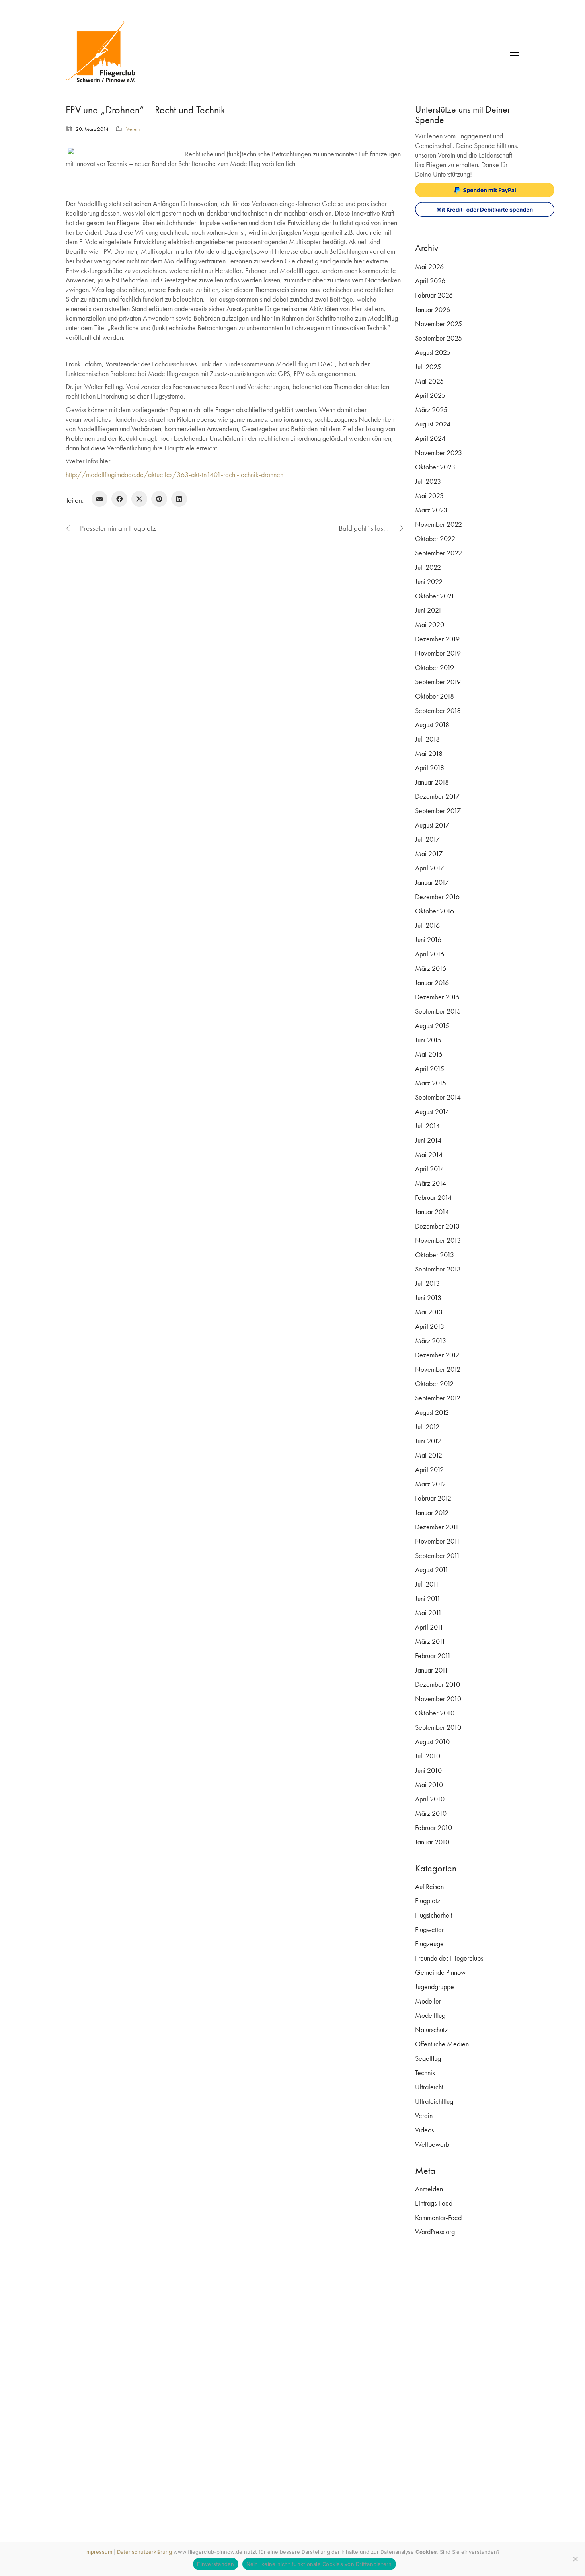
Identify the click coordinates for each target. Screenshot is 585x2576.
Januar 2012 (432, 1512)
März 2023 (431, 510)
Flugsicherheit (434, 1915)
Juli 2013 (427, 1283)
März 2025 (431, 410)
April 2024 (430, 438)
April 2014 (430, 1169)
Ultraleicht (429, 2087)
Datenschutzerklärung (144, 2552)
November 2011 (438, 1541)
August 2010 (432, 1742)
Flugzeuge (429, 1944)
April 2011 (429, 1627)
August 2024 (433, 424)
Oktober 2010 (435, 1713)
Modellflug (430, 2015)
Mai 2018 (429, 753)
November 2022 (439, 524)
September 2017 (438, 811)
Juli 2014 (427, 1126)
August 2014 (432, 1111)
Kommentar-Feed (438, 2217)
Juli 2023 (428, 481)
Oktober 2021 (435, 596)
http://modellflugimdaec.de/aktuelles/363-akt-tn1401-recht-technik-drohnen (175, 474)
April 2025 (430, 395)
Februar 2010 (434, 1827)
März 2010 (431, 1813)
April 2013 (430, 1326)
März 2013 (431, 1341)
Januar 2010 (432, 1842)
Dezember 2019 (437, 639)
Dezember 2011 (437, 1527)
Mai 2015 (429, 1054)
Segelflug (428, 2058)
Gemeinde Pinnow (440, 1972)
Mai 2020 (430, 624)
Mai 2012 (429, 1455)
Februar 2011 (433, 1656)
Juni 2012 (428, 1441)
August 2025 (433, 352)
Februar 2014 (433, 1197)
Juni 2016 (428, 939)
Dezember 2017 (437, 796)
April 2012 (429, 1469)
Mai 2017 (429, 854)
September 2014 (438, 1097)
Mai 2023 (429, 496)
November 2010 (438, 1699)
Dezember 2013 (437, 1226)
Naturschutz (431, 2030)
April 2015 (430, 1068)
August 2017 (432, 825)
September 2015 (438, 1011)
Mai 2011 (428, 1613)
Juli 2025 (428, 367)
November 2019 (438, 653)
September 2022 (439, 553)
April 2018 (430, 768)
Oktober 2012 (434, 1383)
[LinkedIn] (179, 499)
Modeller (428, 2001)
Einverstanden (215, 2564)
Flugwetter (429, 1929)
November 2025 (439, 324)
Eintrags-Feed (434, 2203)
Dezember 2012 (437, 1355)
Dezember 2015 (437, 997)
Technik (425, 2073)
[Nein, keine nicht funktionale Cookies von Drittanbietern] (575, 2559)
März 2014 (431, 1183)
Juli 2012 (427, 1426)
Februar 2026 (434, 295)
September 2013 (438, 1269)
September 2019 (438, 682)
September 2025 (439, 338)
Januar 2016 (432, 982)
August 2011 (432, 1570)
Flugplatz (428, 1901)
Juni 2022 (429, 581)
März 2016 (431, 968)
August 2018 (432, 725)
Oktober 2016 (435, 911)
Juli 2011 (427, 1584)
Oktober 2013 (435, 1255)
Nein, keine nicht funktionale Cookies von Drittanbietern (319, 2564)
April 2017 (430, 868)
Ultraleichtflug (434, 2101)
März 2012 (430, 1484)
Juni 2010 (428, 1770)
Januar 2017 (432, 882)
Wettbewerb (432, 2144)
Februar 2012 (433, 1498)
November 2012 (438, 1369)
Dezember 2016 (437, 897)
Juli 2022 (428, 567)
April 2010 (430, 1799)
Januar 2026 (433, 309)
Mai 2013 (429, 1312)
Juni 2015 (428, 1040)
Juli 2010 (428, 1756)
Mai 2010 (429, 1785)
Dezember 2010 (438, 1684)
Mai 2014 (429, 1154)
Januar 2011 (432, 1670)
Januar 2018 (432, 782)
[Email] (99, 499)
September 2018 (438, 710)
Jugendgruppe (435, 1987)
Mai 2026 (429, 266)
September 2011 (438, 1555)
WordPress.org (435, 2232)
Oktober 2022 (435, 538)
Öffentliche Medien (442, 2044)
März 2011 (430, 1641)
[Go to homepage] (105, 52)
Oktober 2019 (435, 667)
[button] (515, 52)
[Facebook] (119, 499)
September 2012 (438, 1398)
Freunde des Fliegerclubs (449, 1958)
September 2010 (438, 1727)
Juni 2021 (428, 610)
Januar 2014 (432, 1212)
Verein (133, 129)
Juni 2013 (428, 1298)
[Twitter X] (139, 499)
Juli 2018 (427, 739)
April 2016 (430, 954)
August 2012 (432, 1412)
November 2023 (439, 453)
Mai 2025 (429, 381)
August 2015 (432, 1025)
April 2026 (430, 281)
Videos (424, 2130)
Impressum (99, 2552)
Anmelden (429, 2189)
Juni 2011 (428, 1598)
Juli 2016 (427, 925)
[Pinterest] (159, 499)
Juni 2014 (428, 1140)
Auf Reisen (429, 1886)
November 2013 (438, 1240)
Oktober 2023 (435, 467)
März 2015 (431, 1083)
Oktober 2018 (435, 696)
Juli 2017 (427, 839)
